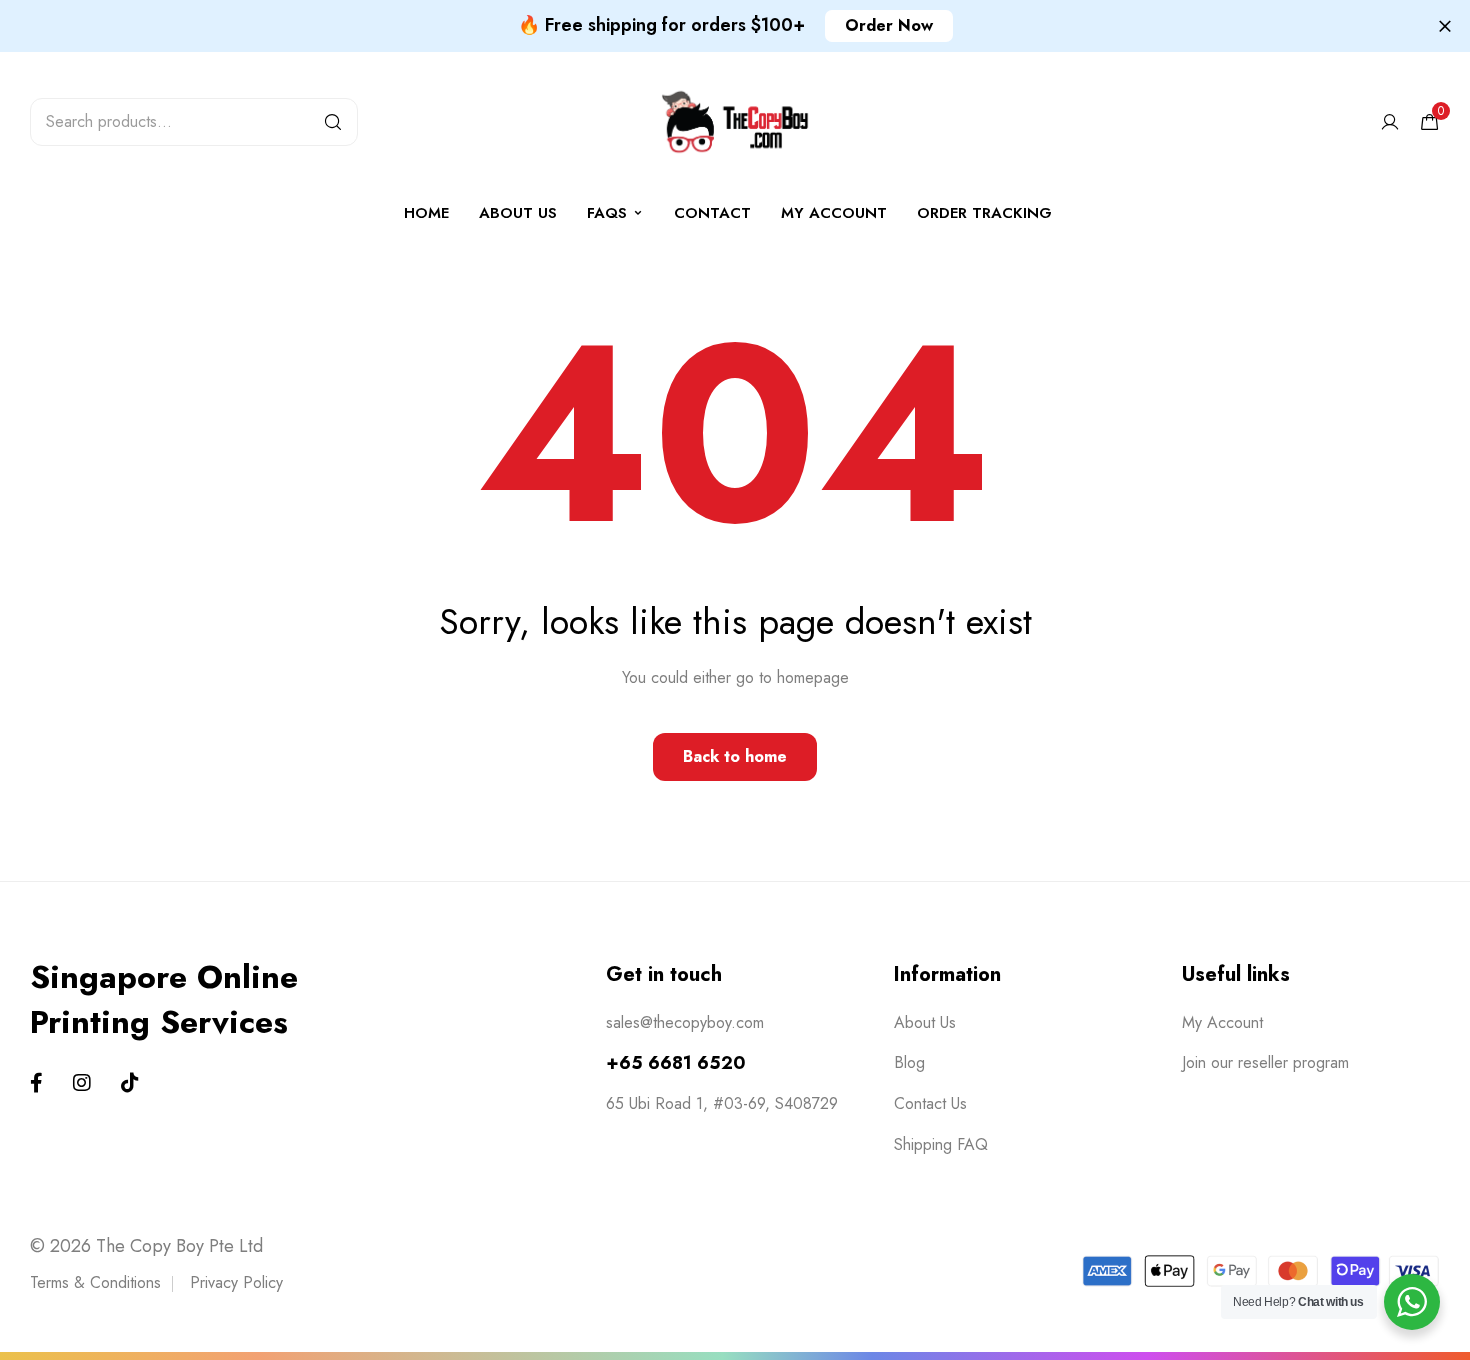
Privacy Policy (236, 1282)
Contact (712, 213)
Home (426, 213)
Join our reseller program (1265, 1062)
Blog (909, 1062)
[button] (889, 26)
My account (834, 213)
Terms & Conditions (95, 1282)
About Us (518, 213)
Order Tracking (984, 213)
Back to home (735, 756)
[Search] (333, 122)
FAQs (607, 213)
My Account (1222, 1022)
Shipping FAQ (941, 1144)
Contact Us (930, 1103)
